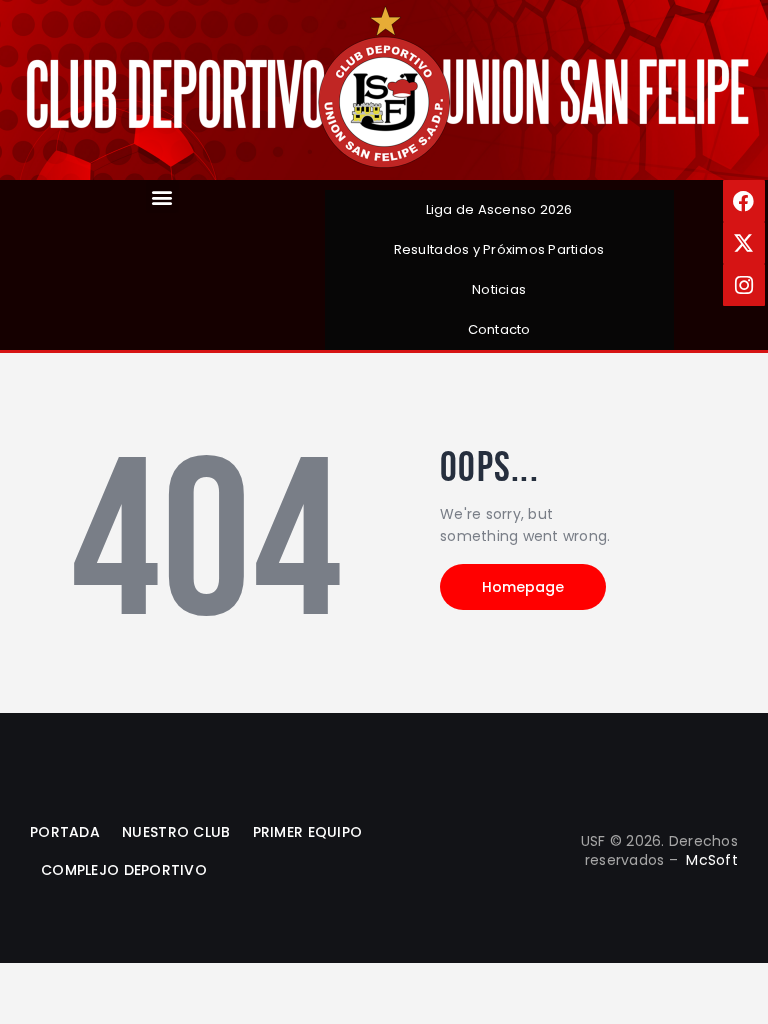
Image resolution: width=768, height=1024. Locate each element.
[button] (162, 196)
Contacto (499, 329)
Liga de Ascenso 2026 (499, 209)
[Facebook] (744, 201)
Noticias (499, 289)
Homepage (523, 587)
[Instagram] (744, 285)
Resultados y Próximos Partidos (499, 249)
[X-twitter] (744, 243)
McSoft (712, 860)
